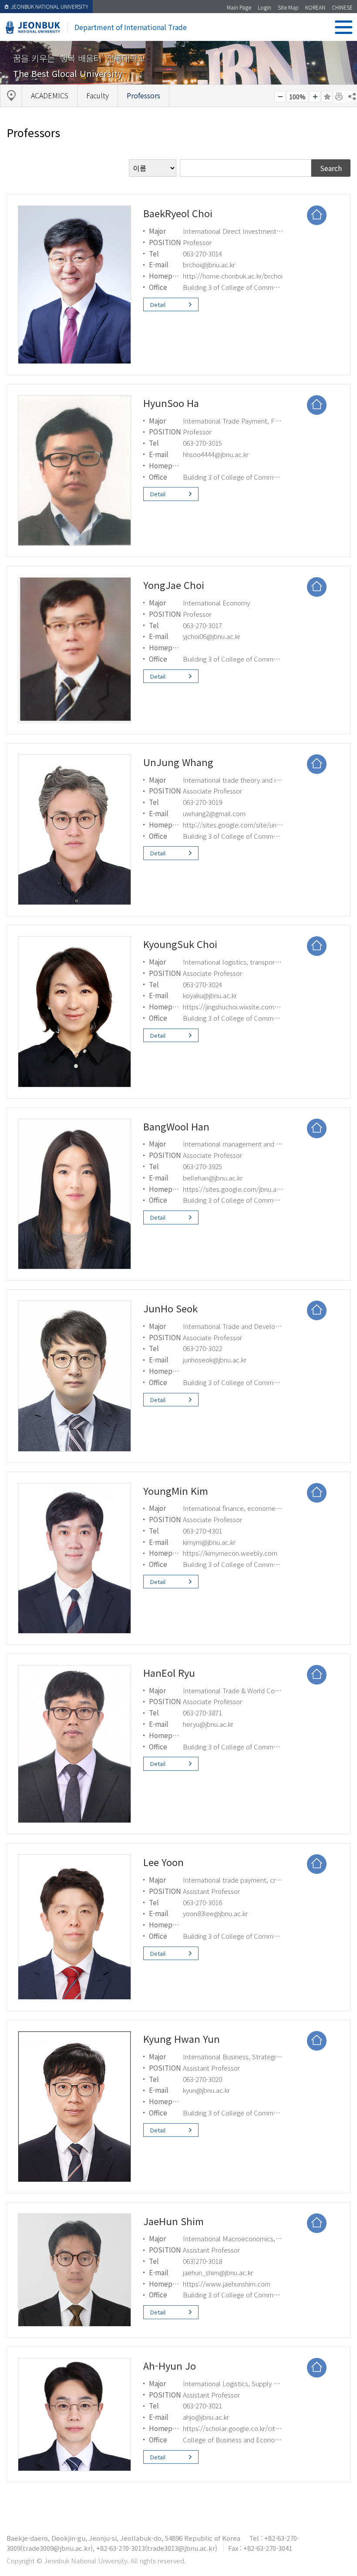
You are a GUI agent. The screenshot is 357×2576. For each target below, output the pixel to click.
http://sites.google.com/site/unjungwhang (245, 824)
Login (264, 7)
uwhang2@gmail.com (214, 813)
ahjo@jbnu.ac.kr (206, 2417)
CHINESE (342, 7)
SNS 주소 (351, 96)
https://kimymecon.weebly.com (230, 1553)
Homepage (317, 215)
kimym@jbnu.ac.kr (209, 1542)
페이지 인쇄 (340, 97)
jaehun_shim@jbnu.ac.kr (218, 2272)
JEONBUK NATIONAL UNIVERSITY (50, 6)
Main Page (239, 7)
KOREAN (315, 7)
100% (297, 97)
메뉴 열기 (344, 27)
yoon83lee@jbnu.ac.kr (215, 1913)
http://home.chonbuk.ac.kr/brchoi (233, 276)
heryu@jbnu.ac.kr (208, 1724)
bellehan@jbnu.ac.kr (213, 1177)
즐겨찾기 (327, 97)
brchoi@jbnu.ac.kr (209, 264)
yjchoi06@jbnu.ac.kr (212, 636)
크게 (315, 97)
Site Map (288, 7)
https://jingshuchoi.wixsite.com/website (242, 1006)
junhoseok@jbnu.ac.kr (215, 1359)
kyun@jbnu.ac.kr (206, 2090)
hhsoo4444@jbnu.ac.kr (216, 454)
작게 (280, 97)
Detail (158, 304)
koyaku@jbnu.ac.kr (210, 995)
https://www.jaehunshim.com (227, 2283)
